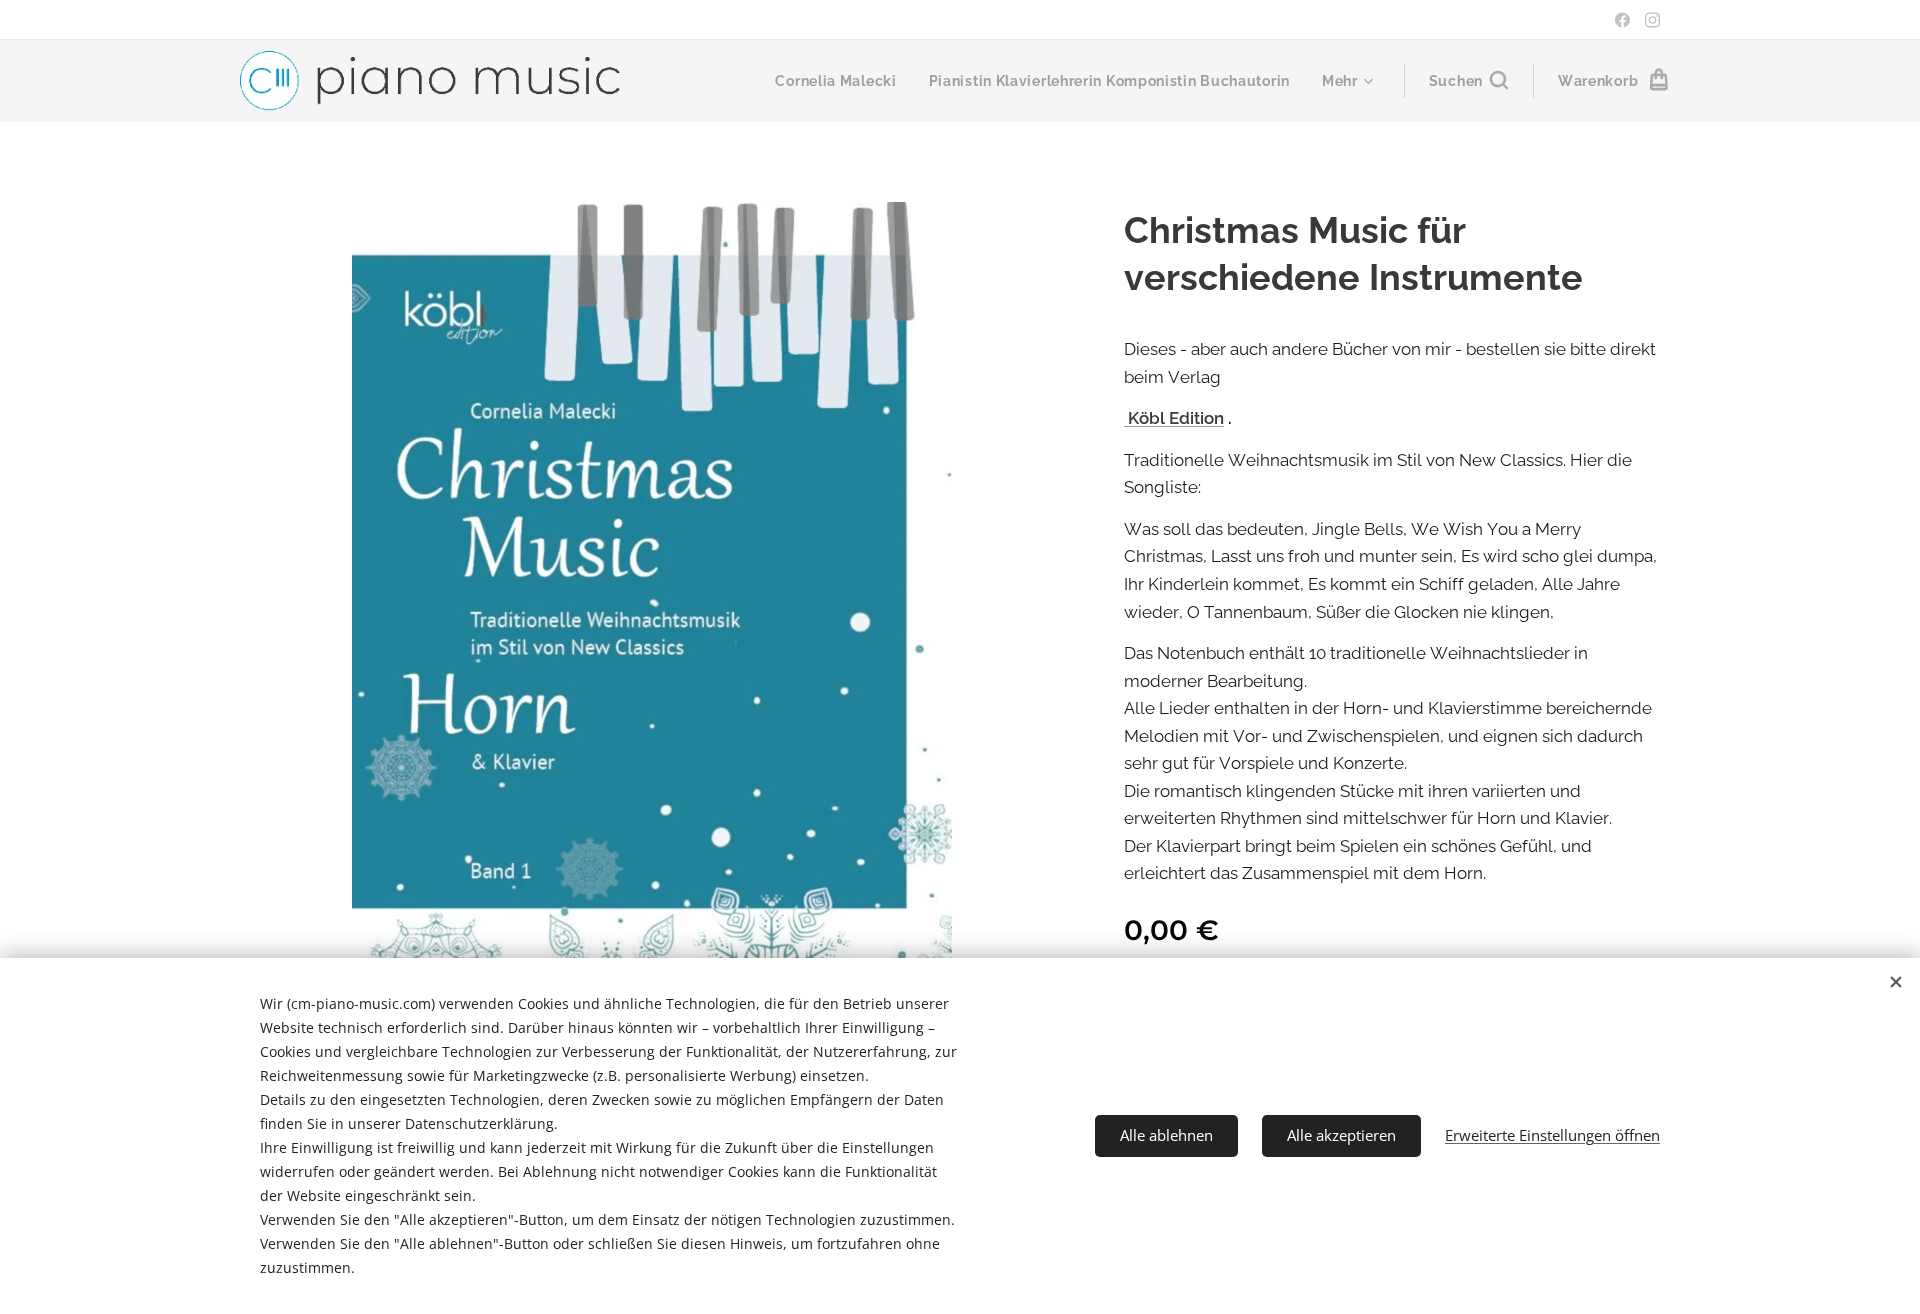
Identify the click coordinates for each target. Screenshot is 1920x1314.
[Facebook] (1622, 20)
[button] (1468, 81)
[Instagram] (1652, 20)
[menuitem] (841, 81)
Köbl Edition (1174, 418)
